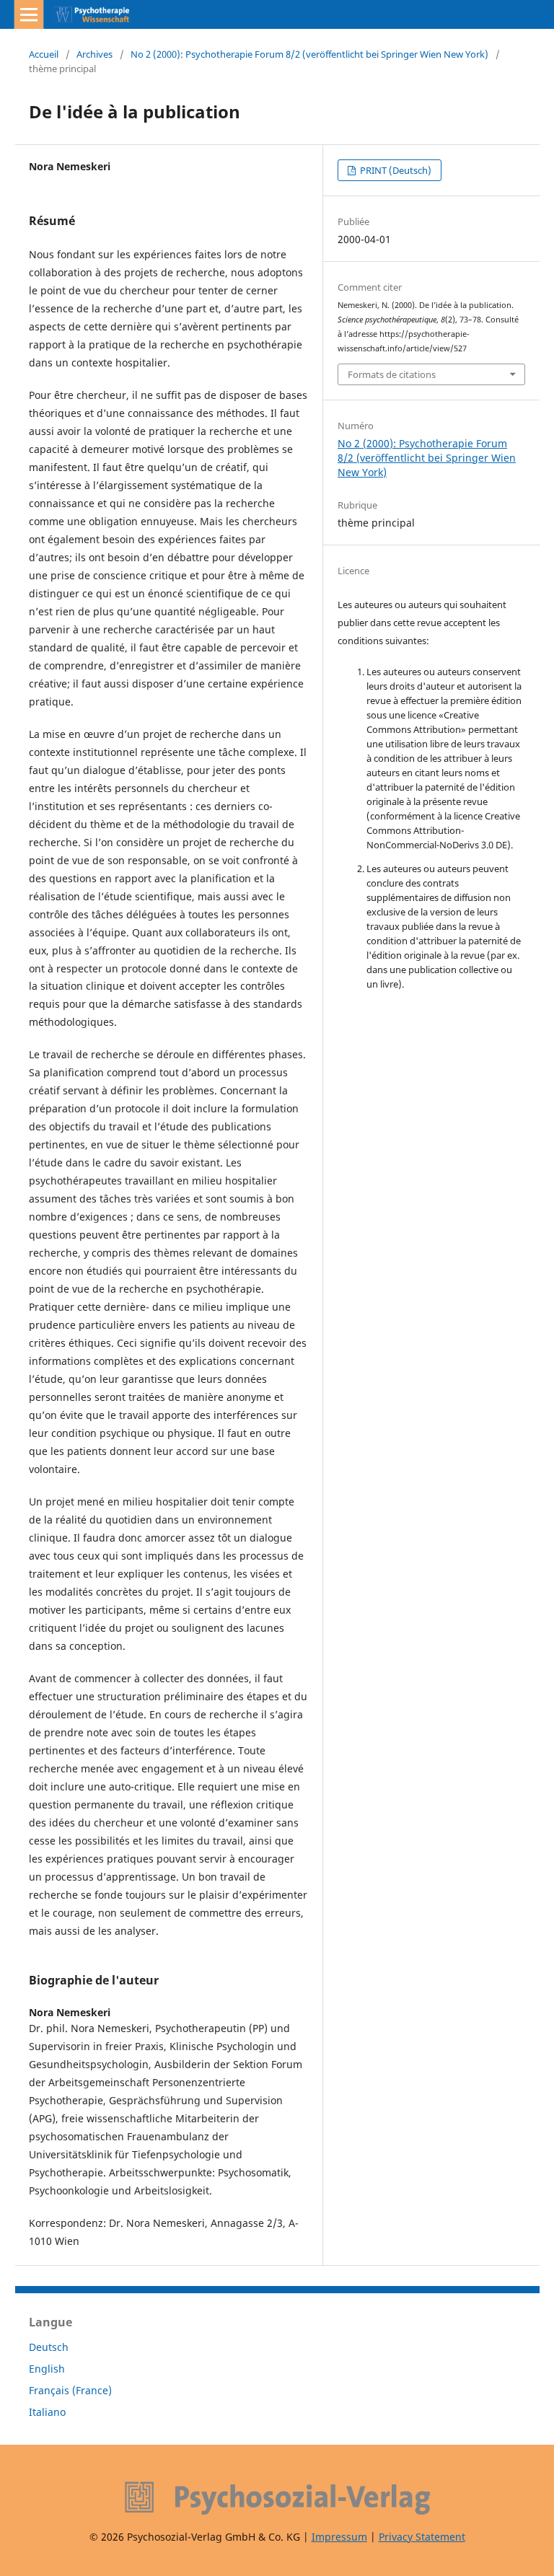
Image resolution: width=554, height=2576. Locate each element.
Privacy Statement (422, 2537)
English (47, 2369)
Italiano (47, 2412)
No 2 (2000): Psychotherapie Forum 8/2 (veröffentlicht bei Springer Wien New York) (309, 54)
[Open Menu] (29, 14)
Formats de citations (392, 374)
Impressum (339, 2537)
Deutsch (49, 2347)
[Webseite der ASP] (277, 2498)
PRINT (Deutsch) (395, 170)
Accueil (44, 54)
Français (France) (70, 2390)
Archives (94, 54)
